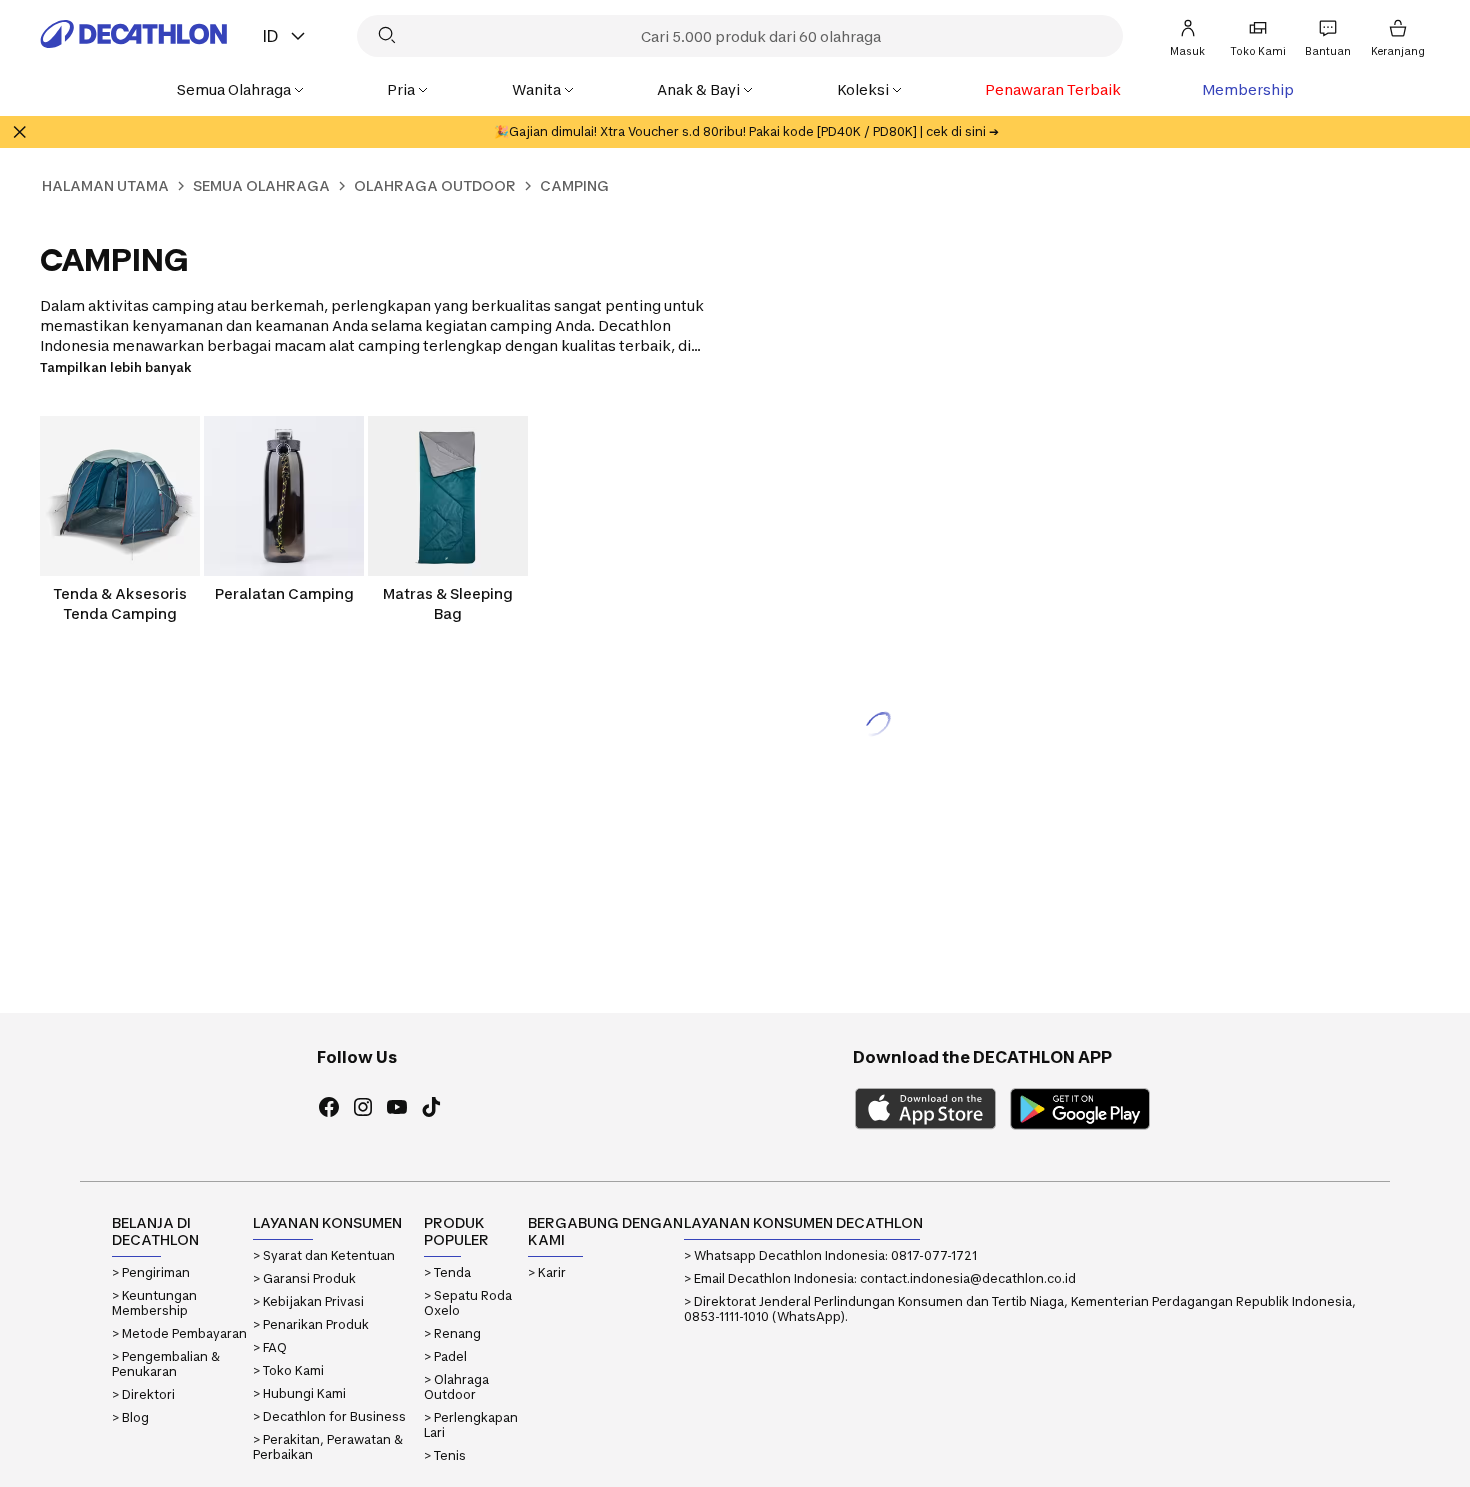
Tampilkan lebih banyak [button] (116, 367)
